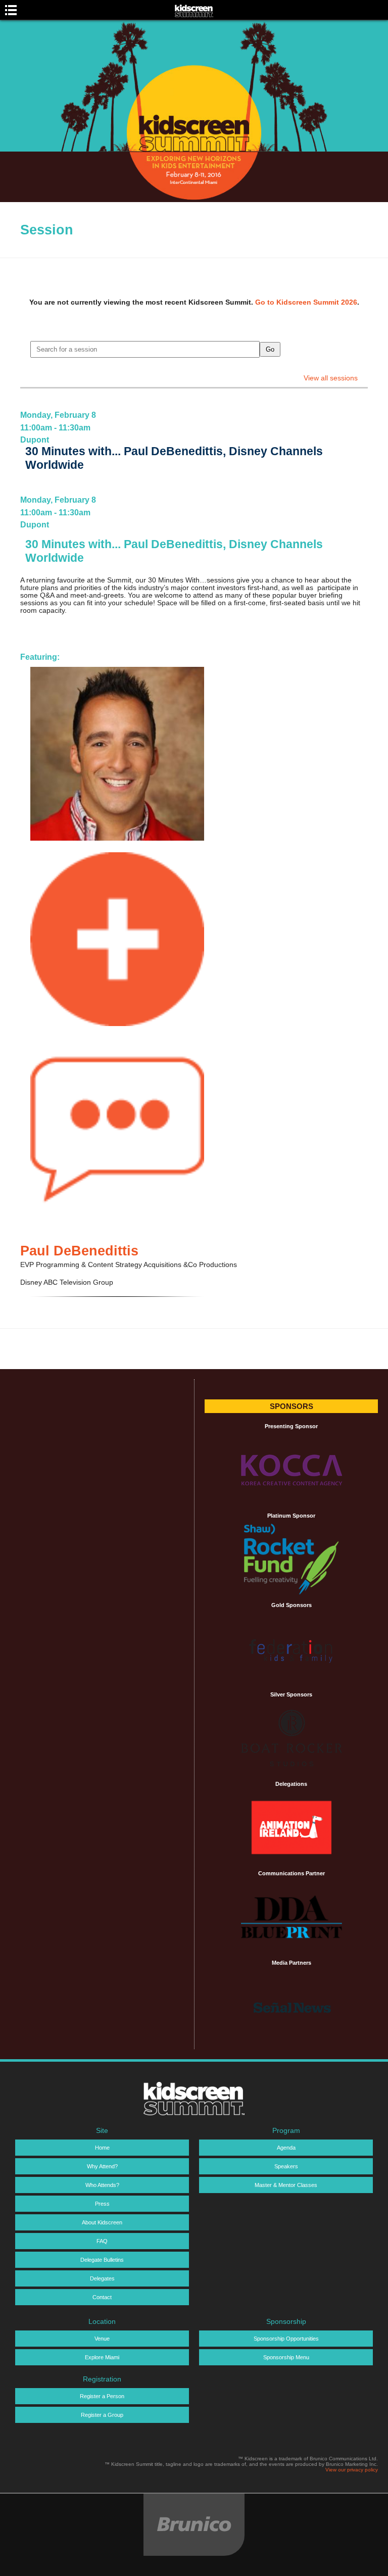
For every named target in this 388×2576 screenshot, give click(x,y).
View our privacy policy (352, 2470)
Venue (102, 2339)
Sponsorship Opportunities (286, 2339)
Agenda (286, 2148)
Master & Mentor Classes (286, 2185)
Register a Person (102, 2396)
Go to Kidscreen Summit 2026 (306, 302)
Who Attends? (102, 2185)
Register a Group (102, 2415)
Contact (102, 2297)
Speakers (286, 2166)
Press (102, 2204)
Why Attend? (102, 2166)
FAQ (102, 2241)
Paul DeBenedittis (79, 1251)
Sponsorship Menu (286, 2357)
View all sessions (331, 378)
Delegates (102, 2278)
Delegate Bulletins (102, 2260)
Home (102, 2148)
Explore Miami (102, 2357)
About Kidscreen (102, 2222)
